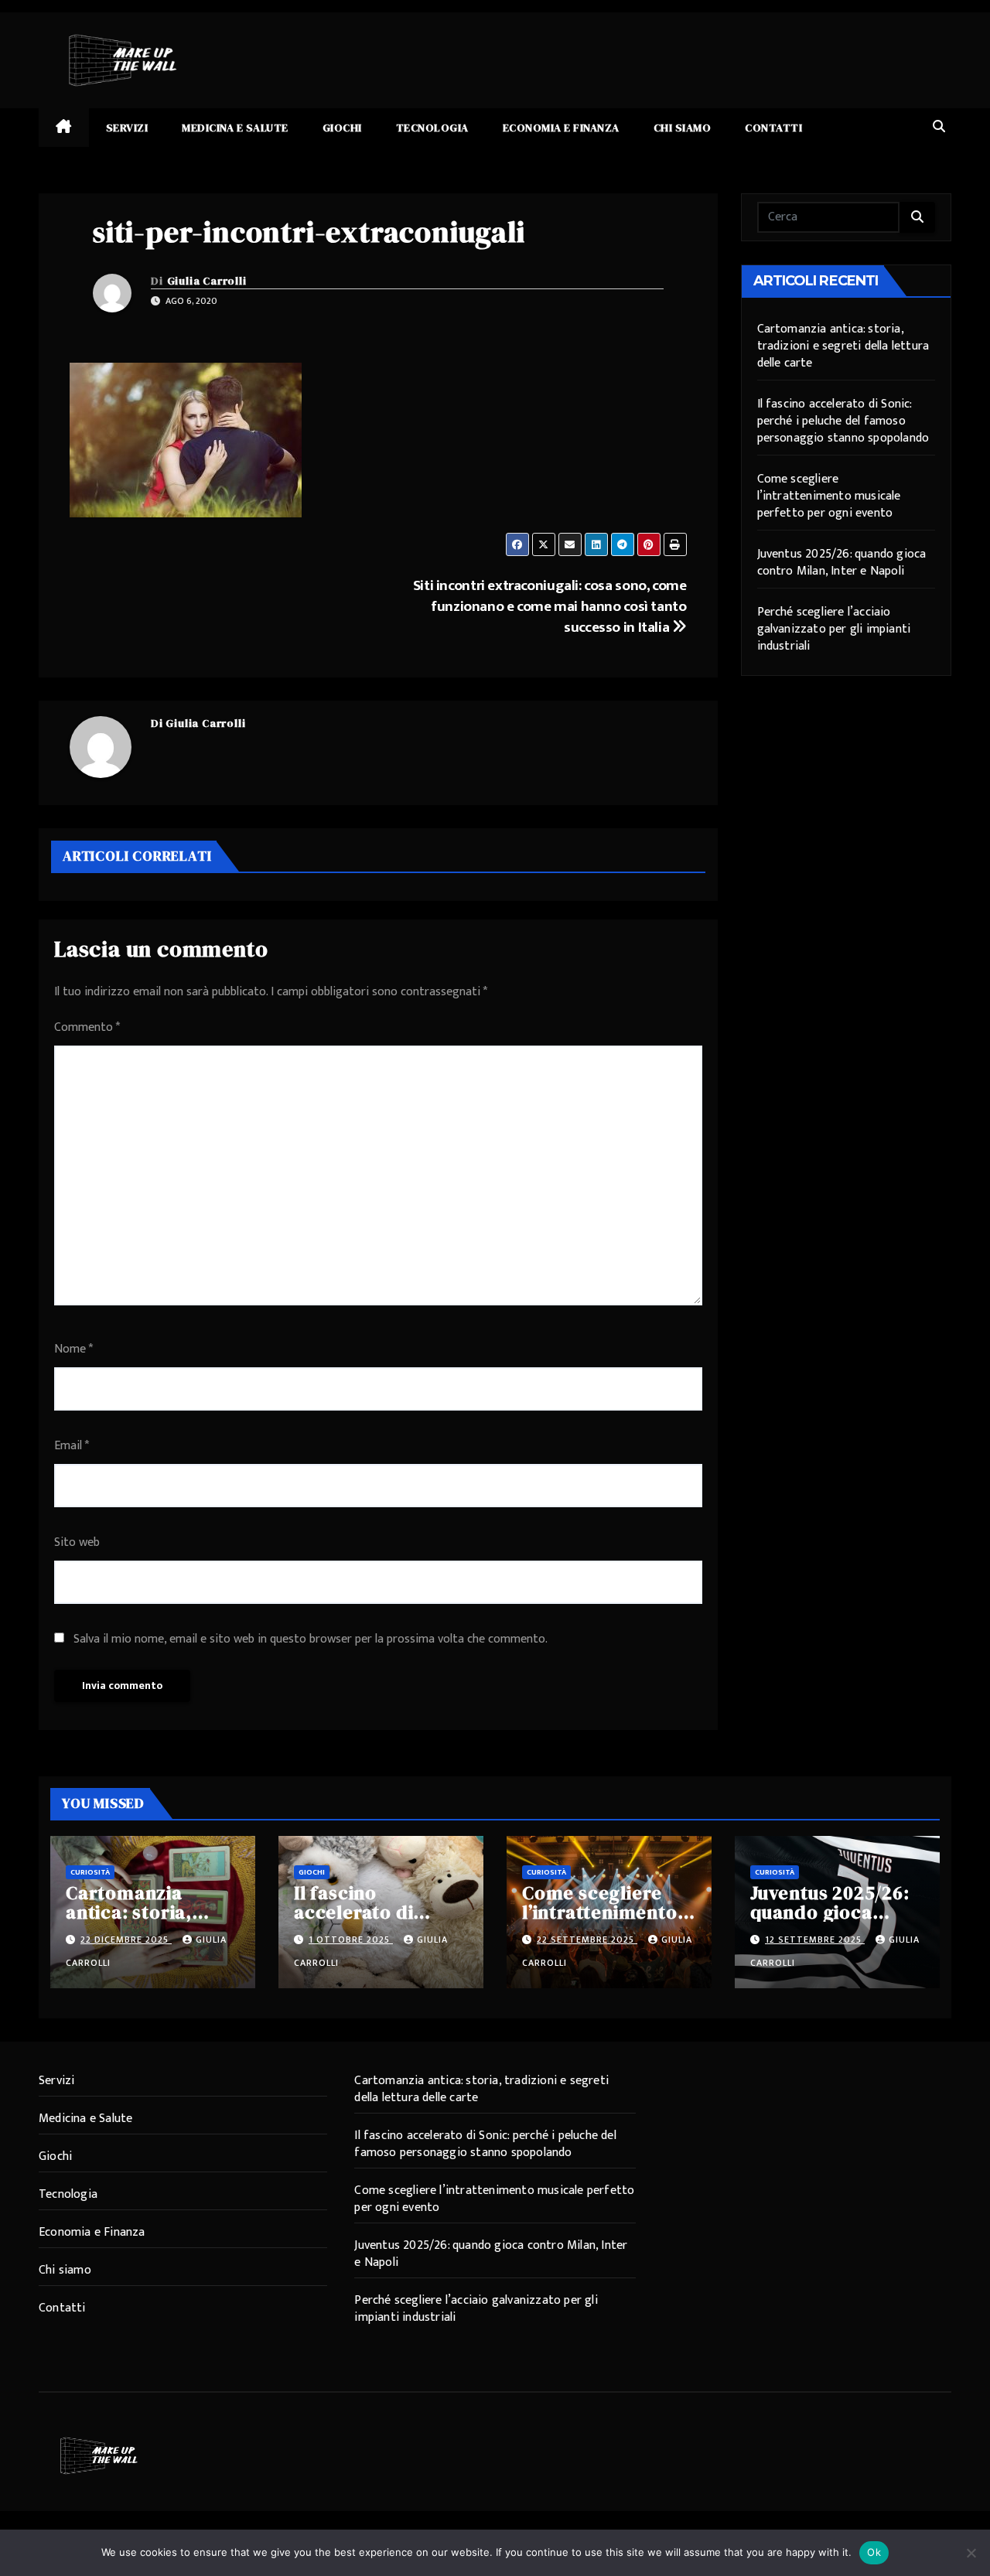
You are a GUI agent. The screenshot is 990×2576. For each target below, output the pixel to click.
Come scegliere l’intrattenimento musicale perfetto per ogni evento (829, 496)
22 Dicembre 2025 (126, 1940)
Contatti (773, 128)
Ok (874, 2552)
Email (72, 1446)
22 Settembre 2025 (587, 1940)
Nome (73, 1349)
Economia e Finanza (561, 128)
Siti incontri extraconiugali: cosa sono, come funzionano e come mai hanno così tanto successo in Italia (550, 606)
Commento (87, 1027)
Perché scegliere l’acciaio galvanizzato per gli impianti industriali (834, 629)
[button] (939, 127)
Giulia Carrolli (207, 281)
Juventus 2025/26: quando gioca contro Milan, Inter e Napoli (842, 563)
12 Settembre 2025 (815, 1940)
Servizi (127, 128)
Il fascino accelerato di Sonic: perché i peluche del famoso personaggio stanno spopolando (843, 421)
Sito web (77, 1542)
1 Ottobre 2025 (351, 1940)
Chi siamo (683, 128)
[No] (971, 2553)
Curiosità (90, 1872)
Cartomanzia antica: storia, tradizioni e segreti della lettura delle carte (843, 346)
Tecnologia (432, 128)
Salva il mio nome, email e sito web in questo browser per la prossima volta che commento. (311, 1639)
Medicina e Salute (235, 128)
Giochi (342, 128)
